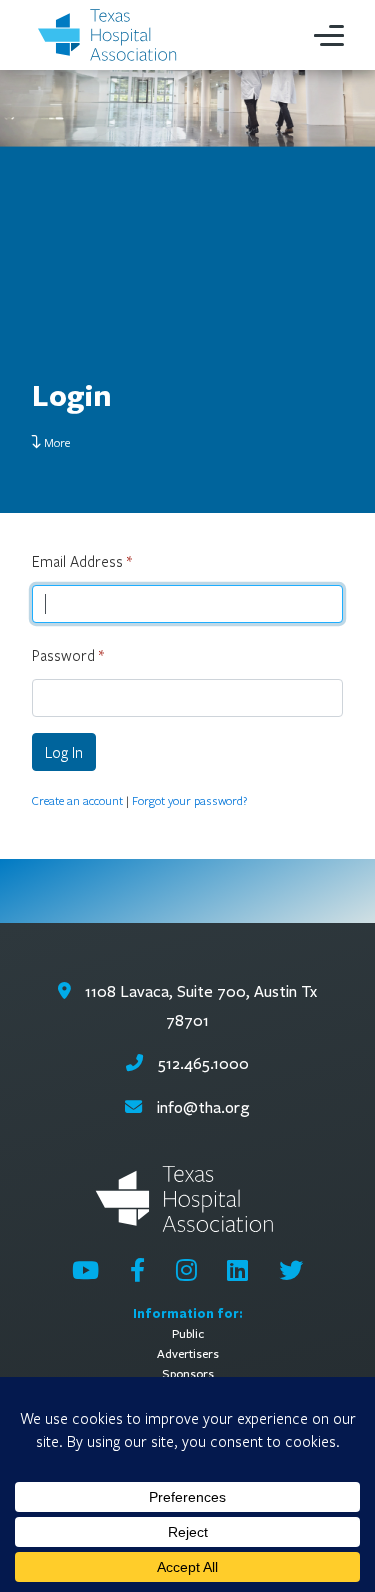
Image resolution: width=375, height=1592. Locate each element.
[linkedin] (237, 1270)
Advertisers (188, 1353)
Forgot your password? (189, 800)
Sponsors (188, 1373)
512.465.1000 (201, 1063)
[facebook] (137, 1270)
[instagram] (186, 1270)
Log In (64, 752)
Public (188, 1333)
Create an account (77, 800)
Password (68, 655)
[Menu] (329, 35)
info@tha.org (203, 1107)
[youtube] (85, 1270)
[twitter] (291, 1270)
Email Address (82, 561)
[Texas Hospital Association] (110, 35)
